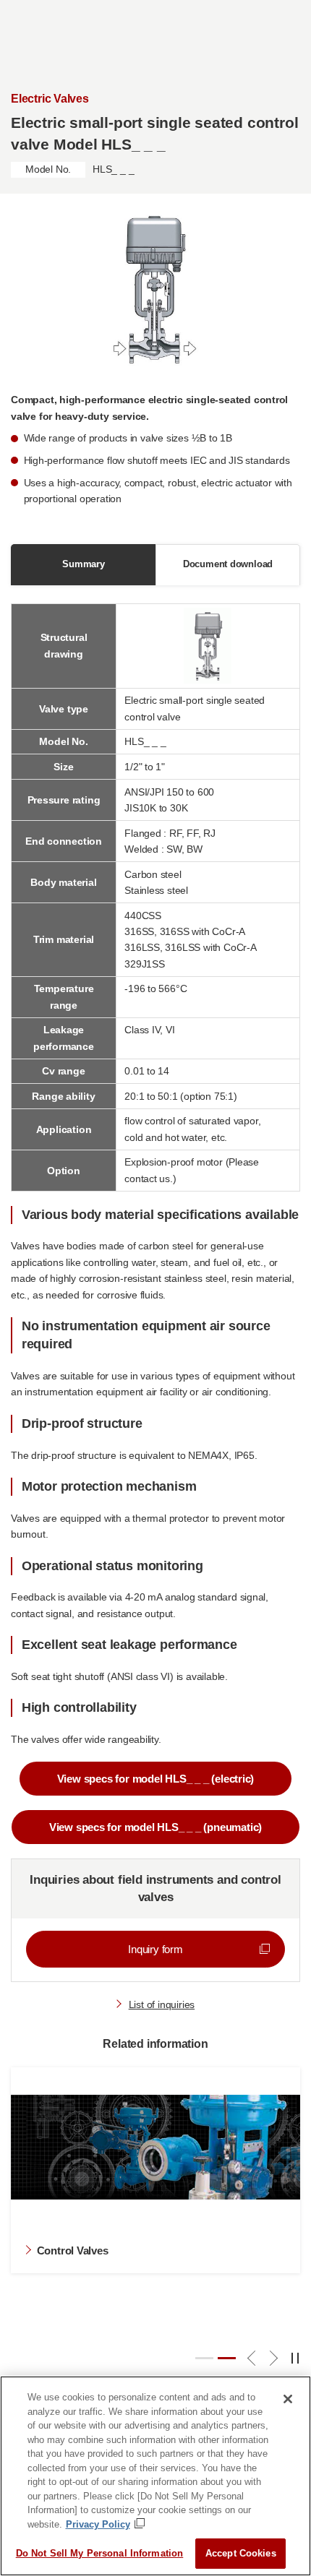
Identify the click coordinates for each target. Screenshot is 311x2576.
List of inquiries (162, 2004)
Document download (228, 564)
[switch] (296, 2359)
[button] (204, 2358)
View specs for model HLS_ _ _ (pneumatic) (155, 1827)
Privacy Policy (98, 2524)
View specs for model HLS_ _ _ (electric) (156, 1779)
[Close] (288, 2399)
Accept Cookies (241, 2553)
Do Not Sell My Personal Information (100, 2553)
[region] (155, 2476)
